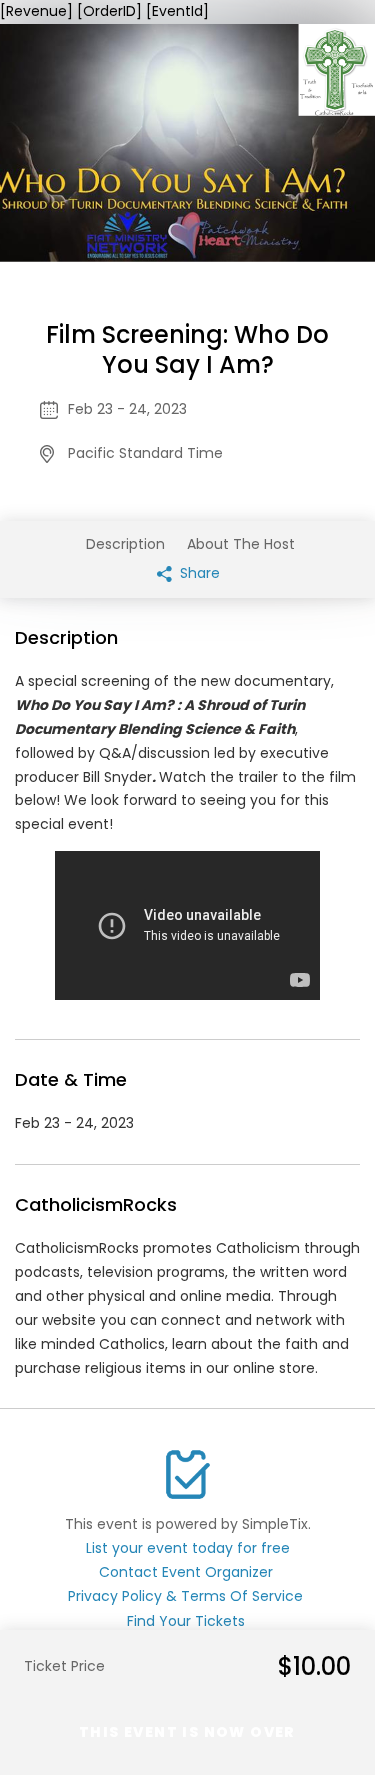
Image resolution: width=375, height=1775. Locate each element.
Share (198, 573)
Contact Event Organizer (186, 1572)
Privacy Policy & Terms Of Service (185, 1596)
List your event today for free (188, 1548)
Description (125, 544)
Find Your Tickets (186, 1621)
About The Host (241, 544)
